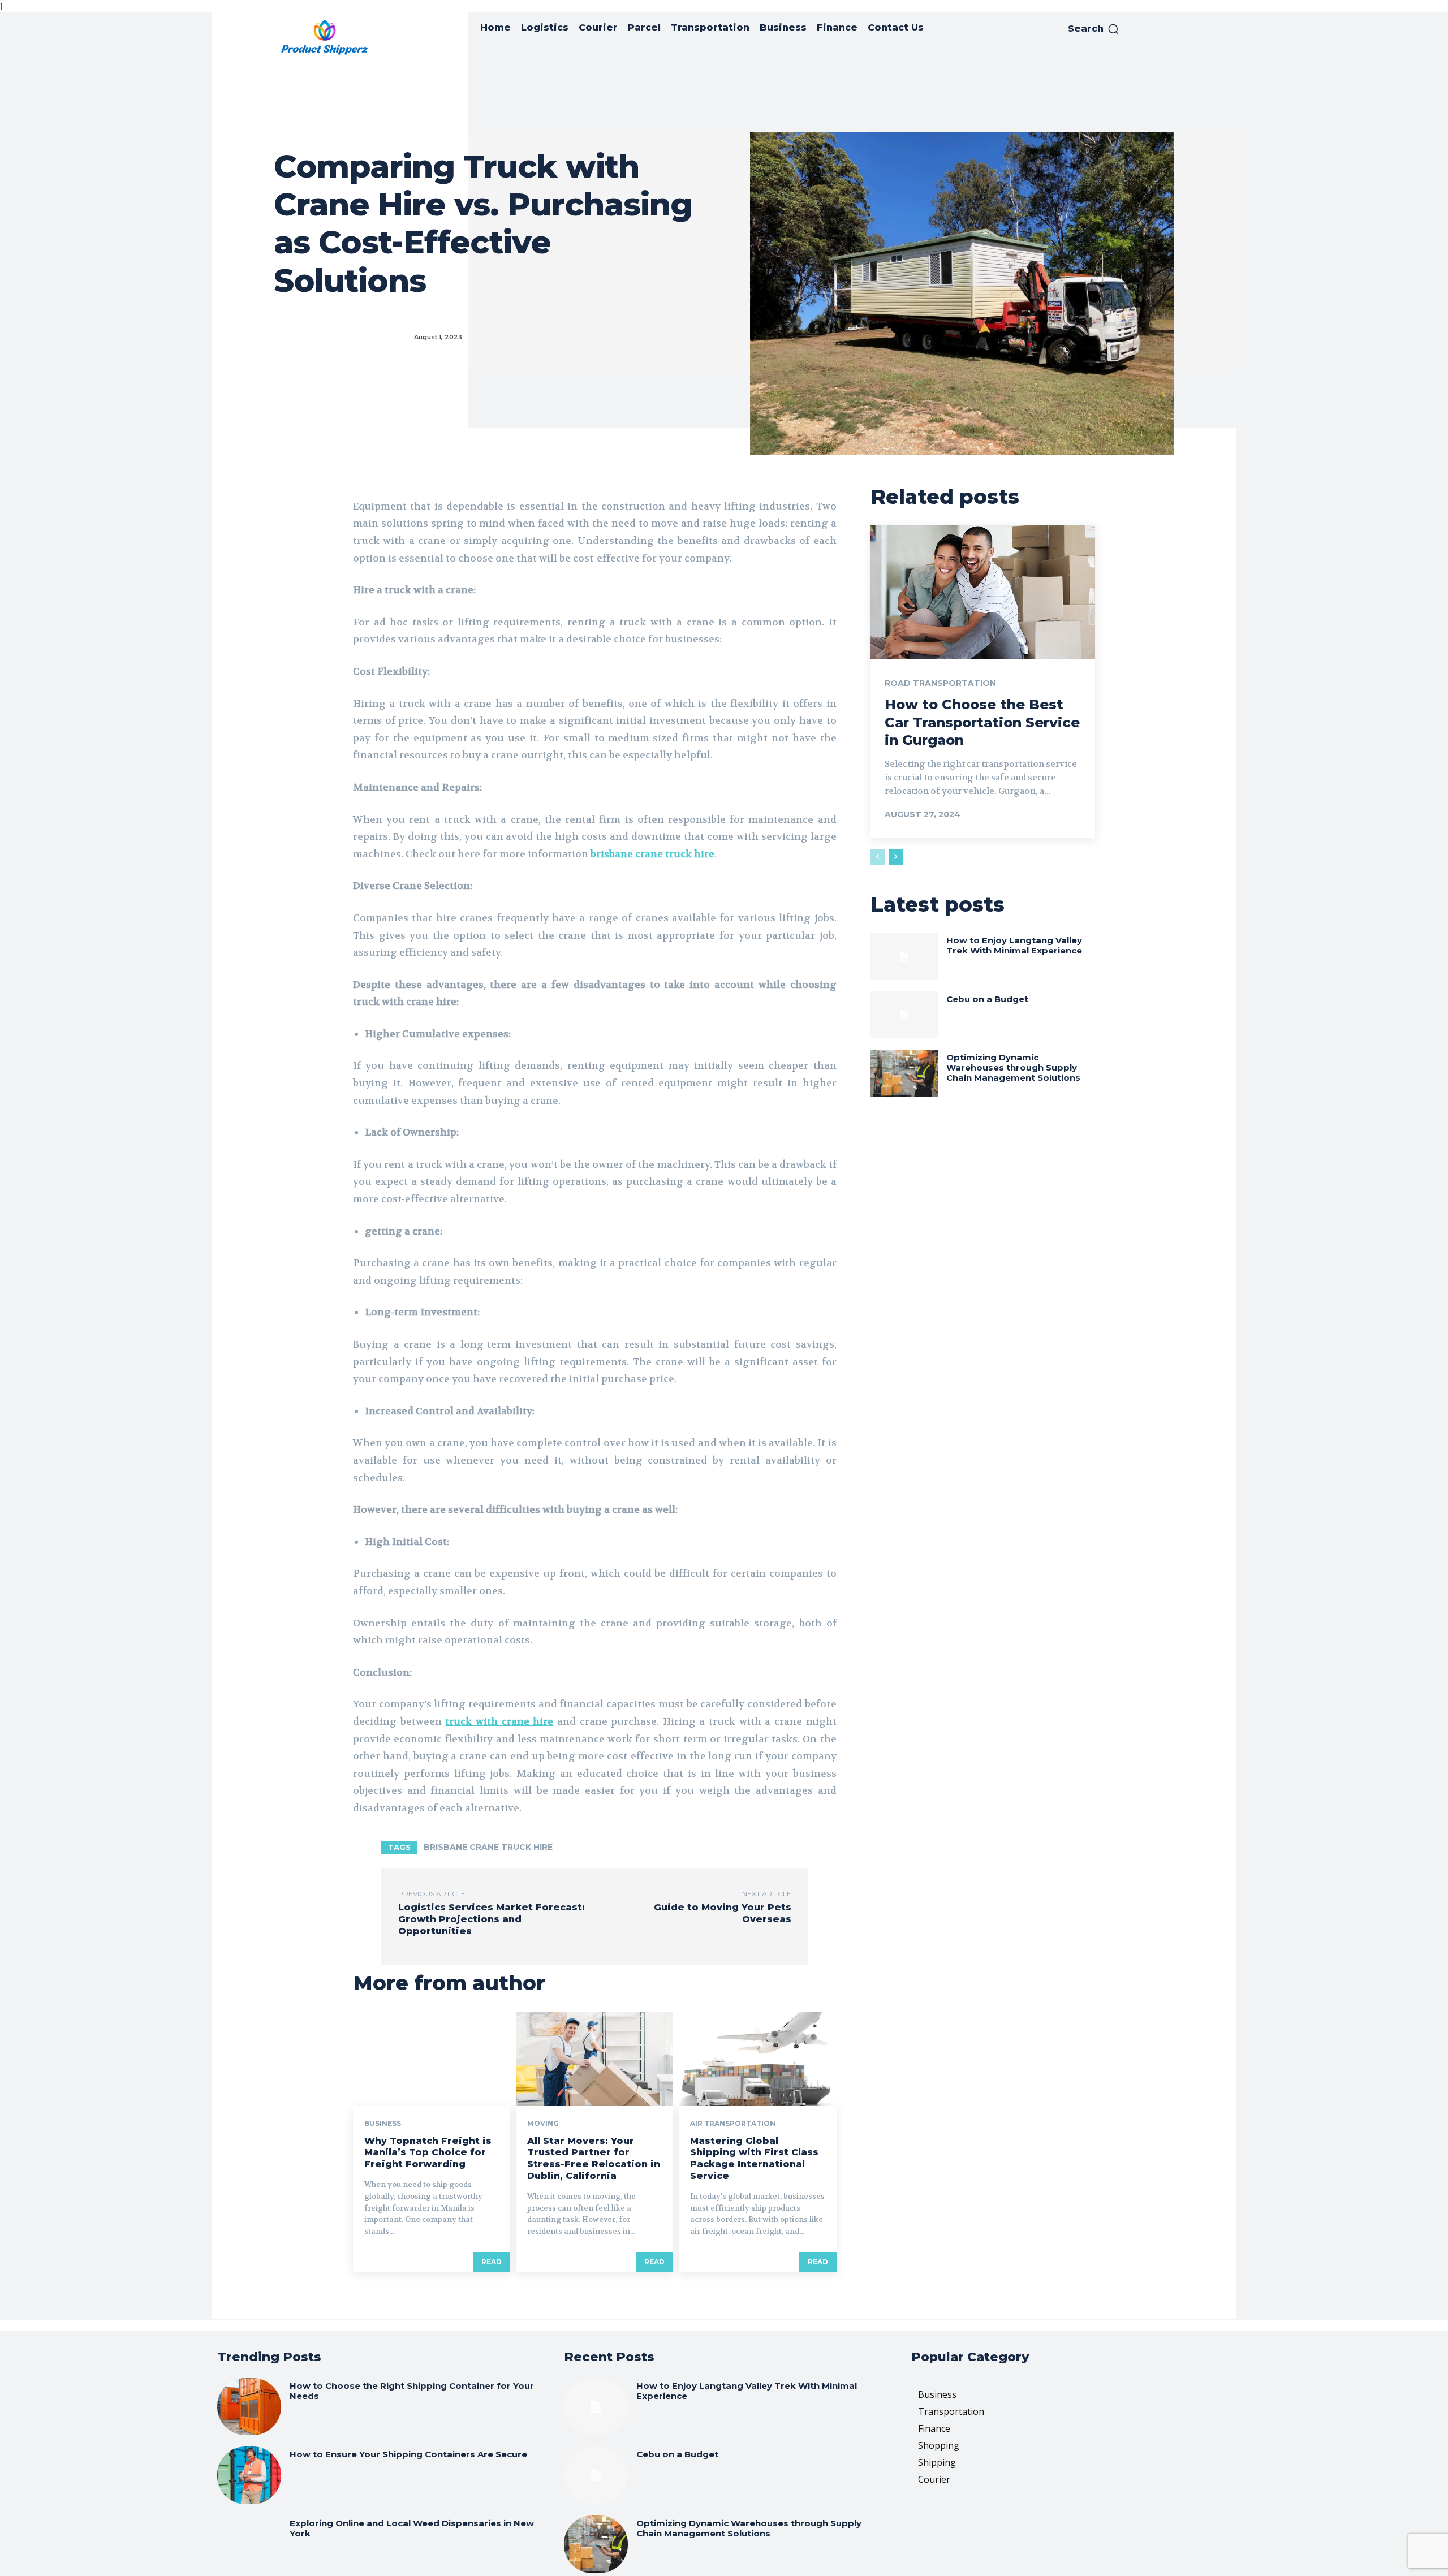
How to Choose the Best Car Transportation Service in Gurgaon (982, 722)
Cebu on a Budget (987, 999)
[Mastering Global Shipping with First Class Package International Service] (757, 2059)
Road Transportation (940, 683)
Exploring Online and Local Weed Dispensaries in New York (412, 2528)
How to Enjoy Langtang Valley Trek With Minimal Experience (1014, 945)
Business (383, 2124)
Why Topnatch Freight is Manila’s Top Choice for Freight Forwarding (428, 2153)
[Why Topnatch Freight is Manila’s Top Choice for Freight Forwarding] (432, 2059)
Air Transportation (733, 2124)
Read (492, 2262)
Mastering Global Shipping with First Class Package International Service (754, 2158)
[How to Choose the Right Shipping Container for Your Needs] (249, 2407)
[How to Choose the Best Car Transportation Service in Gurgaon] (983, 592)
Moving (543, 2124)
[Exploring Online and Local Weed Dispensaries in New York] (249, 2544)
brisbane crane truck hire (488, 1847)
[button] (1094, 29)
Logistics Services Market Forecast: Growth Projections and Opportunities (492, 1919)
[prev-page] (878, 857)
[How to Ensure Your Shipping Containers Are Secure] (249, 2475)
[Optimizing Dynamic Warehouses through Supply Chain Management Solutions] (904, 1073)
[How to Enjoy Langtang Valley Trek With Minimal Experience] (904, 956)
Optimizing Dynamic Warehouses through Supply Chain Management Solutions (1013, 1067)
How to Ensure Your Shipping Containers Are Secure (408, 2454)
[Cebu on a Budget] (904, 1015)
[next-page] (896, 857)
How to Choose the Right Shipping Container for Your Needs (412, 2391)
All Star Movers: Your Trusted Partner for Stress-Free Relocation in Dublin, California (594, 2158)
